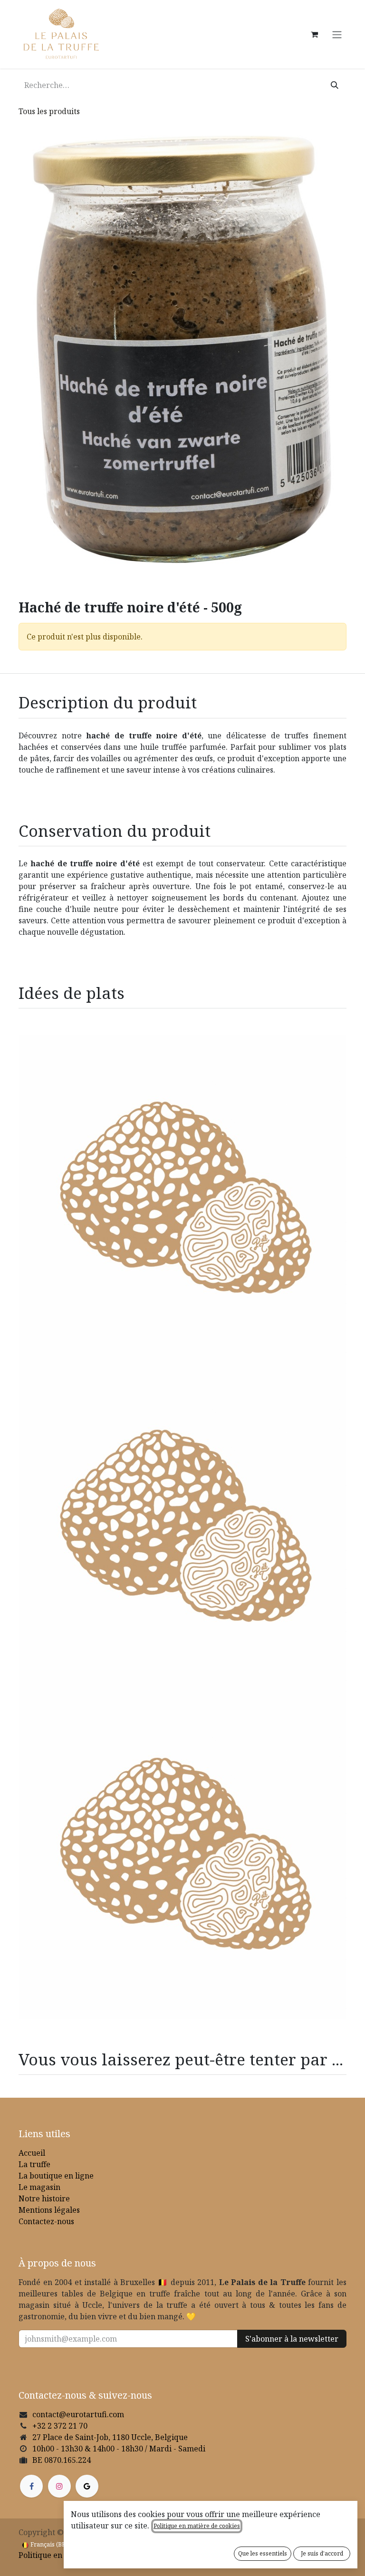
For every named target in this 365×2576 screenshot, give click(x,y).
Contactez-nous (46, 2221)
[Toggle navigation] (337, 34)
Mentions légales (49, 2210)
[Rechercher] (335, 85)
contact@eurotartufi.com (78, 2414)
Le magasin (39, 2187)
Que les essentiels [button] (263, 2553)
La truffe (34, 2164)
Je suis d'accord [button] (322, 2553)
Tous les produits (49, 111)
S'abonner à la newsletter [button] (292, 2339)
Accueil (32, 2153)
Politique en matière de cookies (197, 2526)
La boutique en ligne (56, 2176)
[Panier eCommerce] (314, 34)
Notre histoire (44, 2198)
